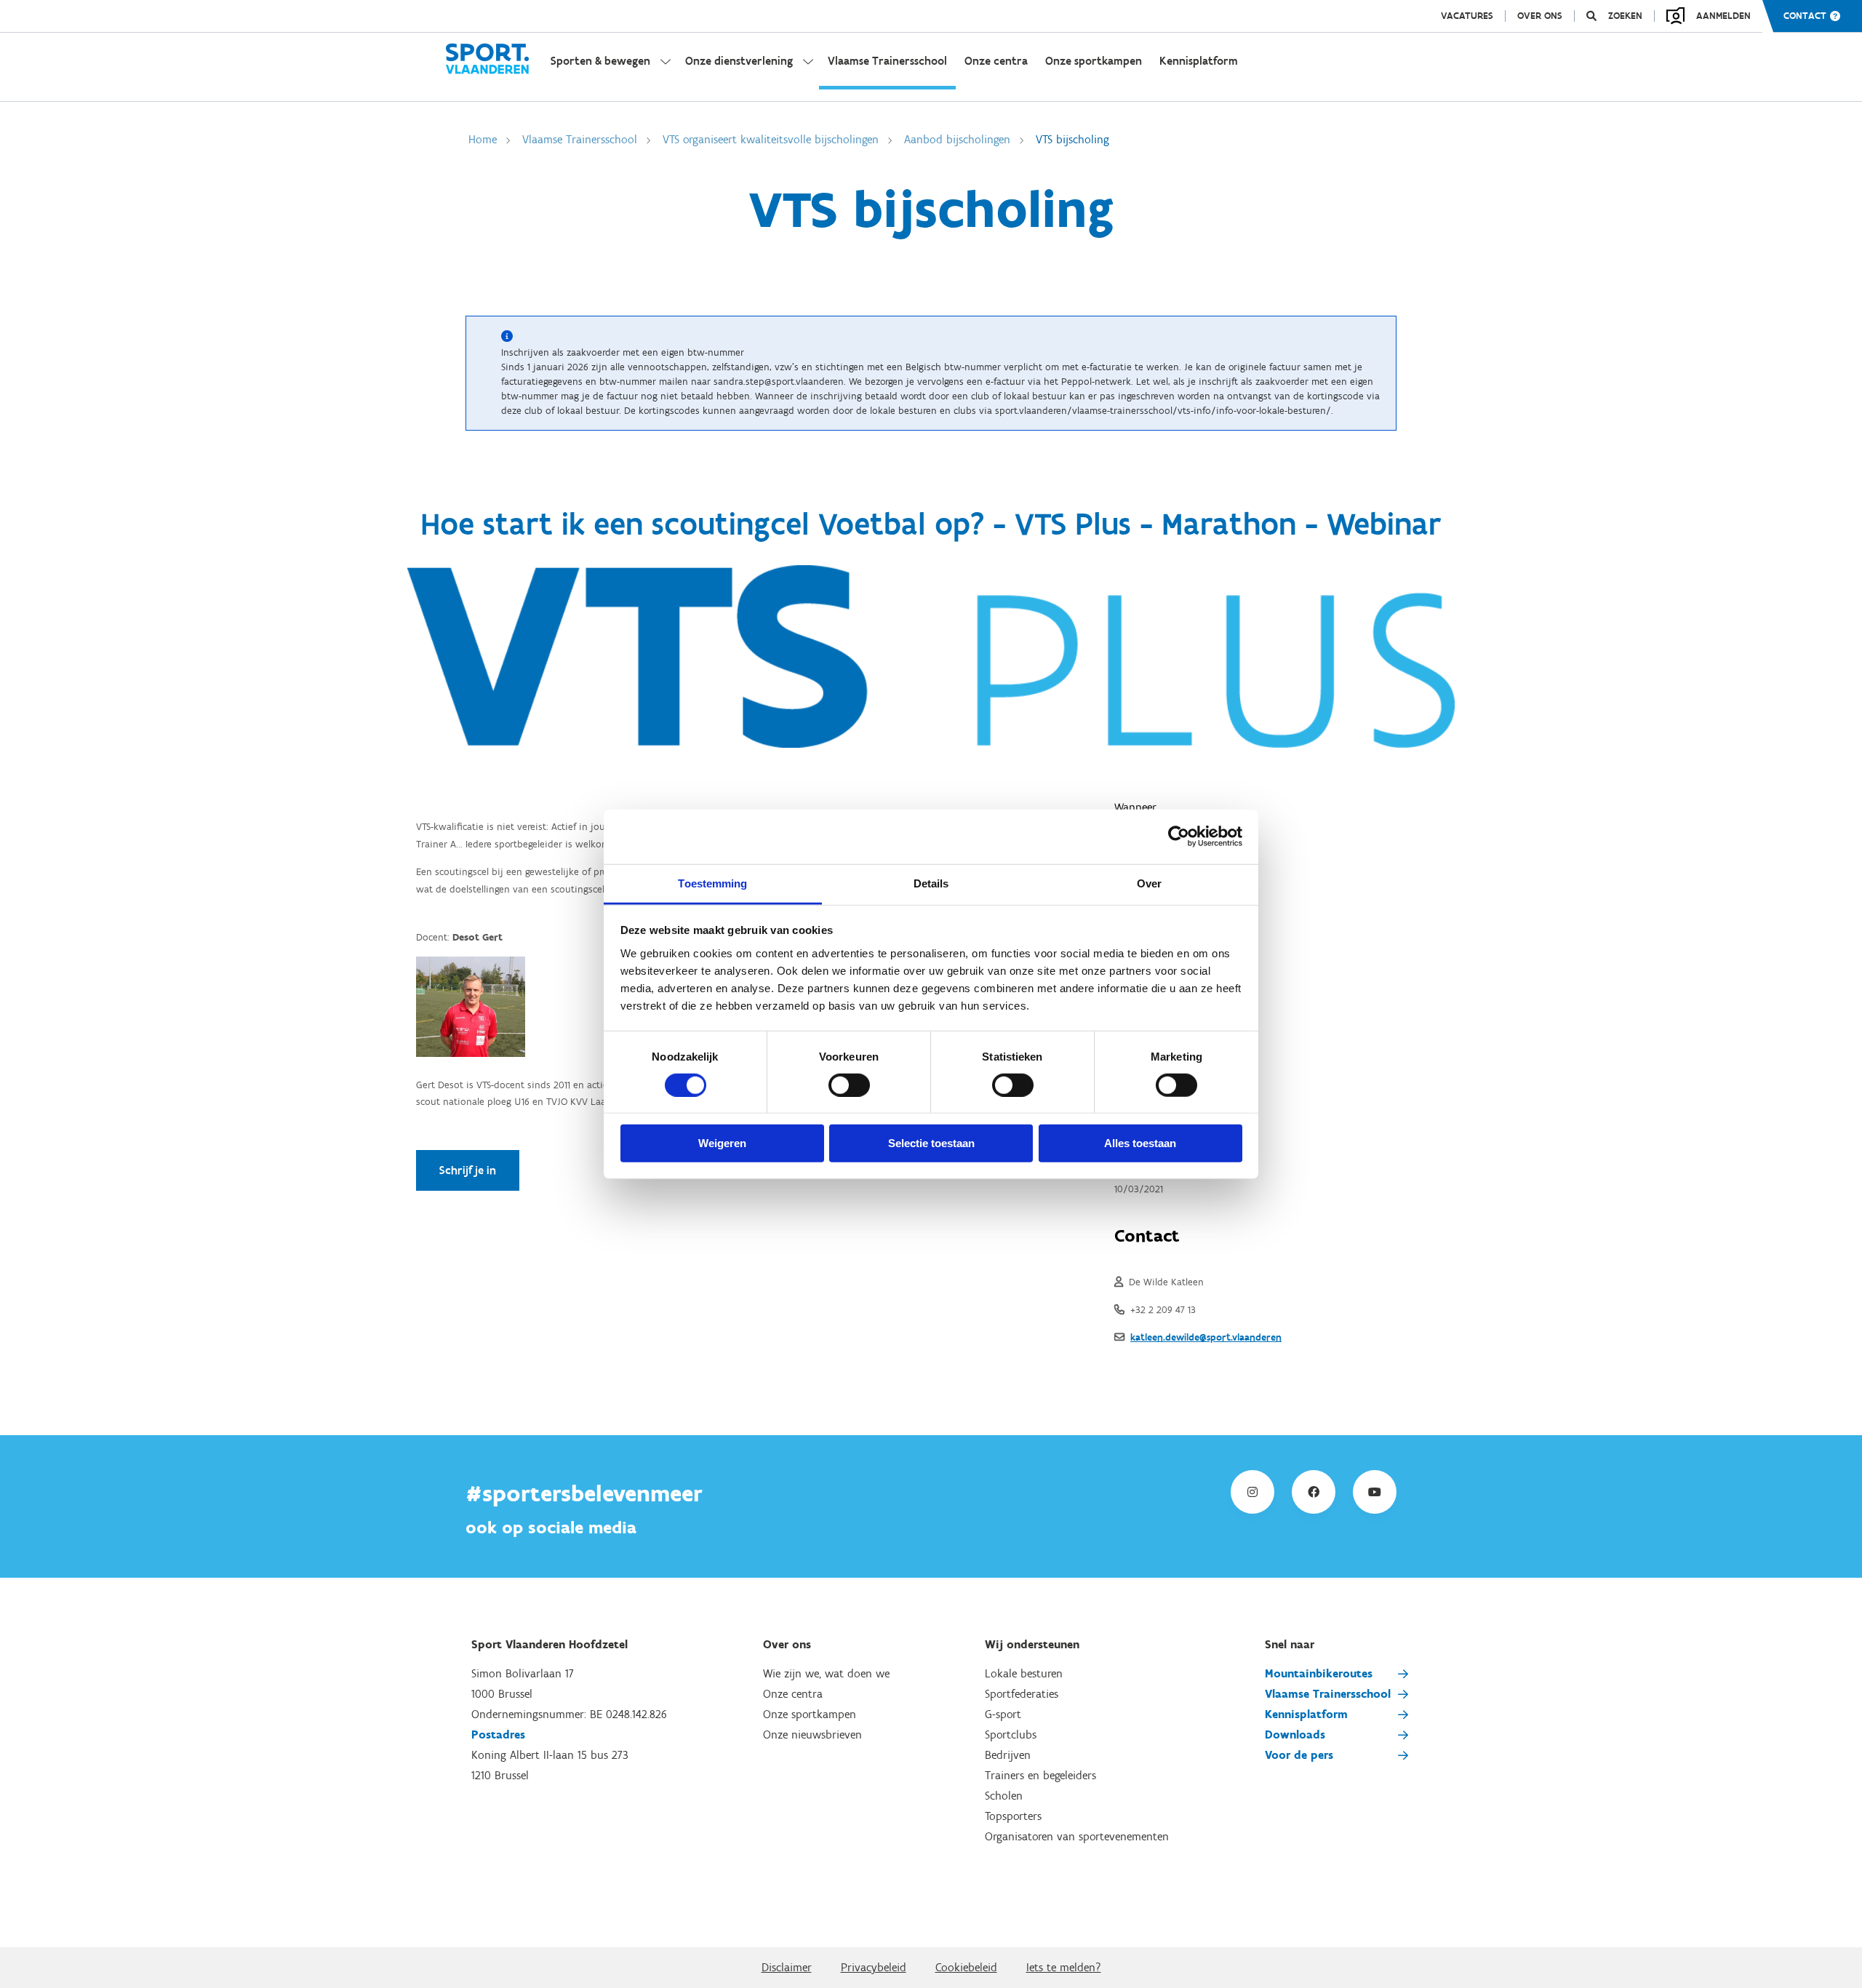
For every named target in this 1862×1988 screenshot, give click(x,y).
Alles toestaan (1140, 1143)
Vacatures (1467, 16)
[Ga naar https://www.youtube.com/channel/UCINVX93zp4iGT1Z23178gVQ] (1375, 1492)
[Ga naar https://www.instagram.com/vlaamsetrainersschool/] (1252, 1492)
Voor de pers (1299, 1755)
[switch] (849, 1085)
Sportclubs (1011, 1734)
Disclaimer (787, 1967)
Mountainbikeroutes (1319, 1673)
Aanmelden (1723, 16)
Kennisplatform (1306, 1714)
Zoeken (1625, 16)
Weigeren (722, 1143)
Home (483, 139)
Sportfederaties (1022, 1694)
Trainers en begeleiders (1040, 1775)
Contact (1805, 16)
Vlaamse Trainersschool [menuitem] (887, 61)
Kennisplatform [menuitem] (1199, 61)
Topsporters (1013, 1816)
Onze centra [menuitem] (996, 61)
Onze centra (793, 1694)
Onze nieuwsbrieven (812, 1734)
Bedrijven (1008, 1755)
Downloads (1295, 1734)
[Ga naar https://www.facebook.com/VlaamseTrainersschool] (1314, 1492)
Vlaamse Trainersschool (580, 139)
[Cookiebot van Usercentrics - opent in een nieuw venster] (1179, 837)
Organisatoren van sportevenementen (1077, 1836)
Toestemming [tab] (712, 883)
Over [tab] (1149, 883)
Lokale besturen (1024, 1673)
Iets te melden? (1064, 1967)
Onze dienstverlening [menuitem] (739, 61)
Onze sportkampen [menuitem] (1094, 61)
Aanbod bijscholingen (957, 139)
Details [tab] (931, 883)
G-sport (1003, 1714)
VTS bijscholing (1072, 139)
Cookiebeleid (966, 1967)
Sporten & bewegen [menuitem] (600, 61)
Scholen (1004, 1796)
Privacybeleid (874, 1967)
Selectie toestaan (931, 1143)
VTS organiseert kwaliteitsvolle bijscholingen (771, 139)
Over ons (1540, 16)
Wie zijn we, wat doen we (826, 1673)
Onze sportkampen (810, 1714)
